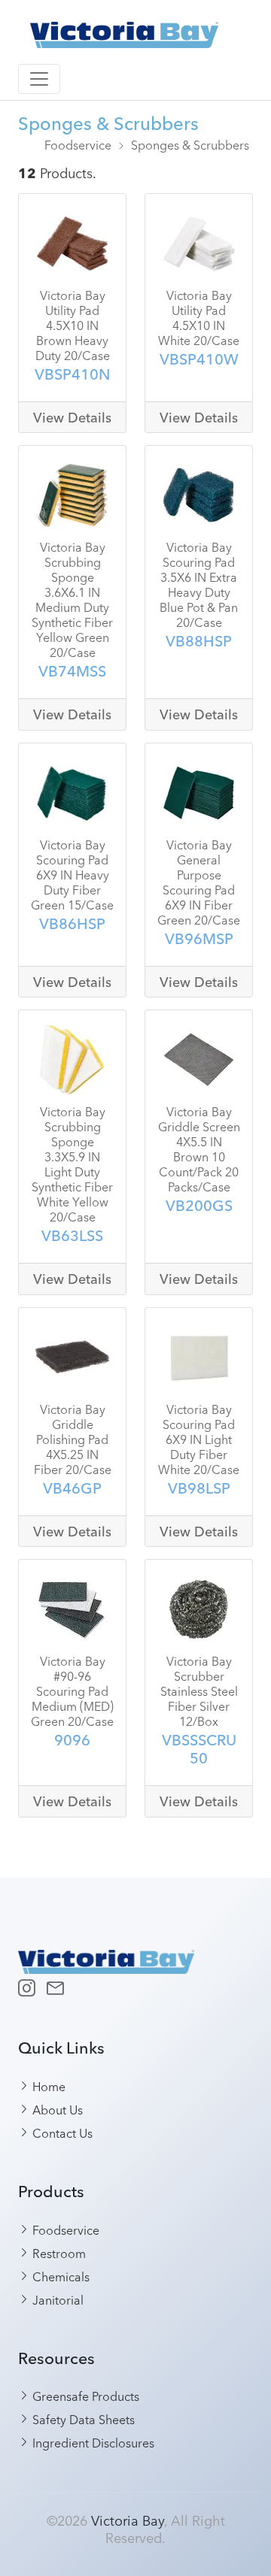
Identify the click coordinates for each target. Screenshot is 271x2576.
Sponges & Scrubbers (190, 144)
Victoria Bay (128, 2520)
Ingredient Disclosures (92, 2442)
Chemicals (59, 2276)
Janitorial (56, 2299)
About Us (56, 2109)
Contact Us (61, 2133)
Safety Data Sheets (82, 2419)
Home (47, 2086)
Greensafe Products (84, 2396)
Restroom (58, 2253)
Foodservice (78, 144)
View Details (72, 418)
